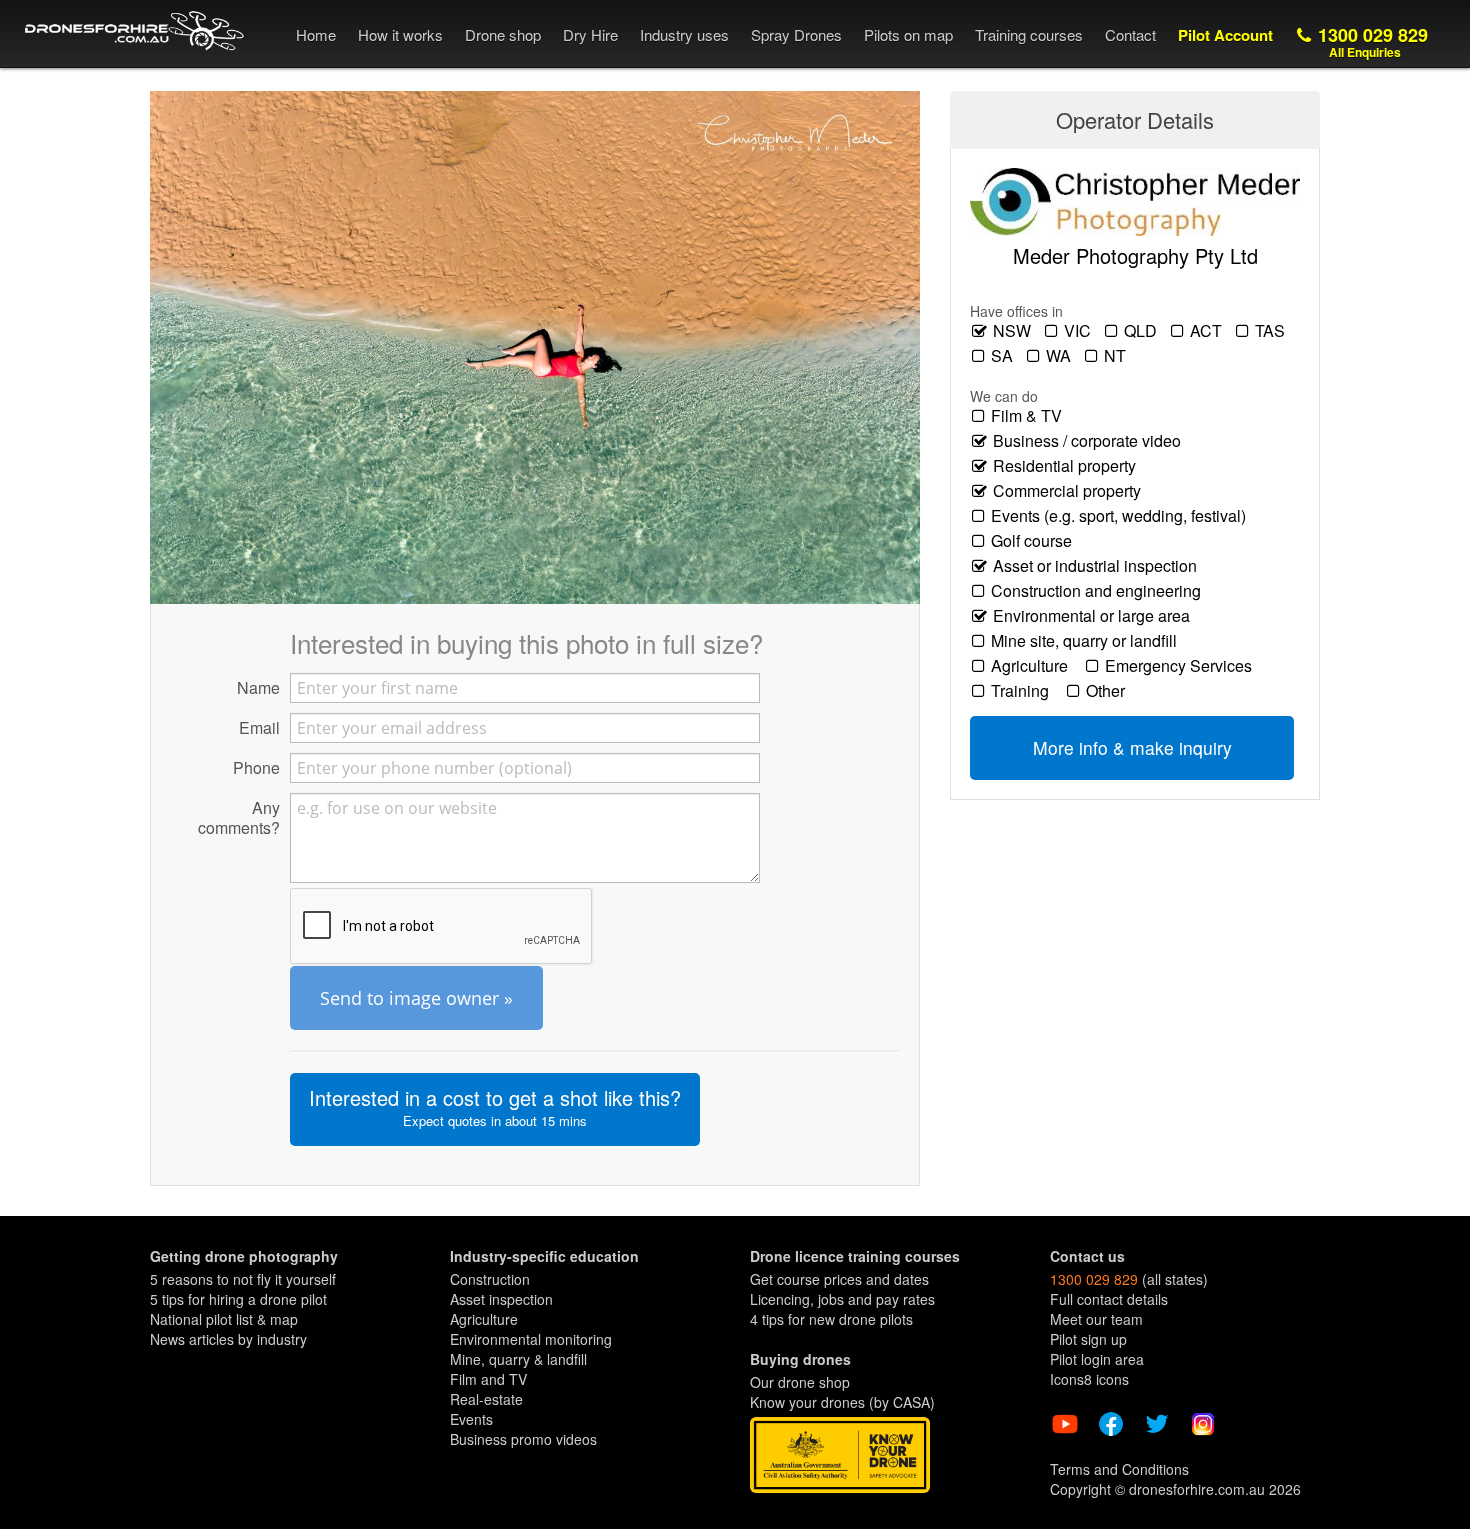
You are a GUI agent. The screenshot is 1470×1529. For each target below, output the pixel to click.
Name (258, 687)
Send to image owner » (416, 998)
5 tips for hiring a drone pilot (238, 1299)
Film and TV (488, 1379)
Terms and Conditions (1119, 1469)
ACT (1208, 331)
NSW (1014, 331)
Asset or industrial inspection (1099, 566)
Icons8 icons (1089, 1379)
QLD (1142, 331)
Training (1024, 691)
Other (1109, 691)
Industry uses (684, 34)
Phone (256, 767)
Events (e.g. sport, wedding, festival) (1122, 516)
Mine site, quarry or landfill (1088, 641)
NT (1117, 356)
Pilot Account (1225, 35)
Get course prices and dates (839, 1279)
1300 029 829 (1370, 41)
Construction (490, 1279)
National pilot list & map (224, 1319)
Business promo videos (523, 1439)
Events (471, 1419)
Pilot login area (1097, 1359)
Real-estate (486, 1399)
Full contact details (1109, 1299)
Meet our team (1096, 1319)
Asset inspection (501, 1299)
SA (1004, 356)
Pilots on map (908, 34)
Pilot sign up (1088, 1339)
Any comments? (239, 817)
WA (1060, 356)
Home (316, 34)
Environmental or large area (1095, 616)
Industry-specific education (544, 1256)
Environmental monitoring (531, 1339)
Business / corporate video (1091, 441)
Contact (1130, 34)
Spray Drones (796, 34)
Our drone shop (800, 1382)
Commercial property (1071, 491)
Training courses (1029, 34)
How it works (400, 34)
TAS (1272, 331)
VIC (1079, 331)
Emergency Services (1182, 666)
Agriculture (1033, 666)
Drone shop (503, 34)
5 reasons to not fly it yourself (243, 1279)
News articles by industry (228, 1339)
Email (259, 727)
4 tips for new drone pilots (831, 1319)
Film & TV (1030, 416)
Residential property (1068, 466)
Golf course (1035, 541)
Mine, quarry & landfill (518, 1359)
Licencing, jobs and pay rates (842, 1299)
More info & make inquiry (1132, 747)
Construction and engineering (1100, 591)
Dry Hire (590, 34)
